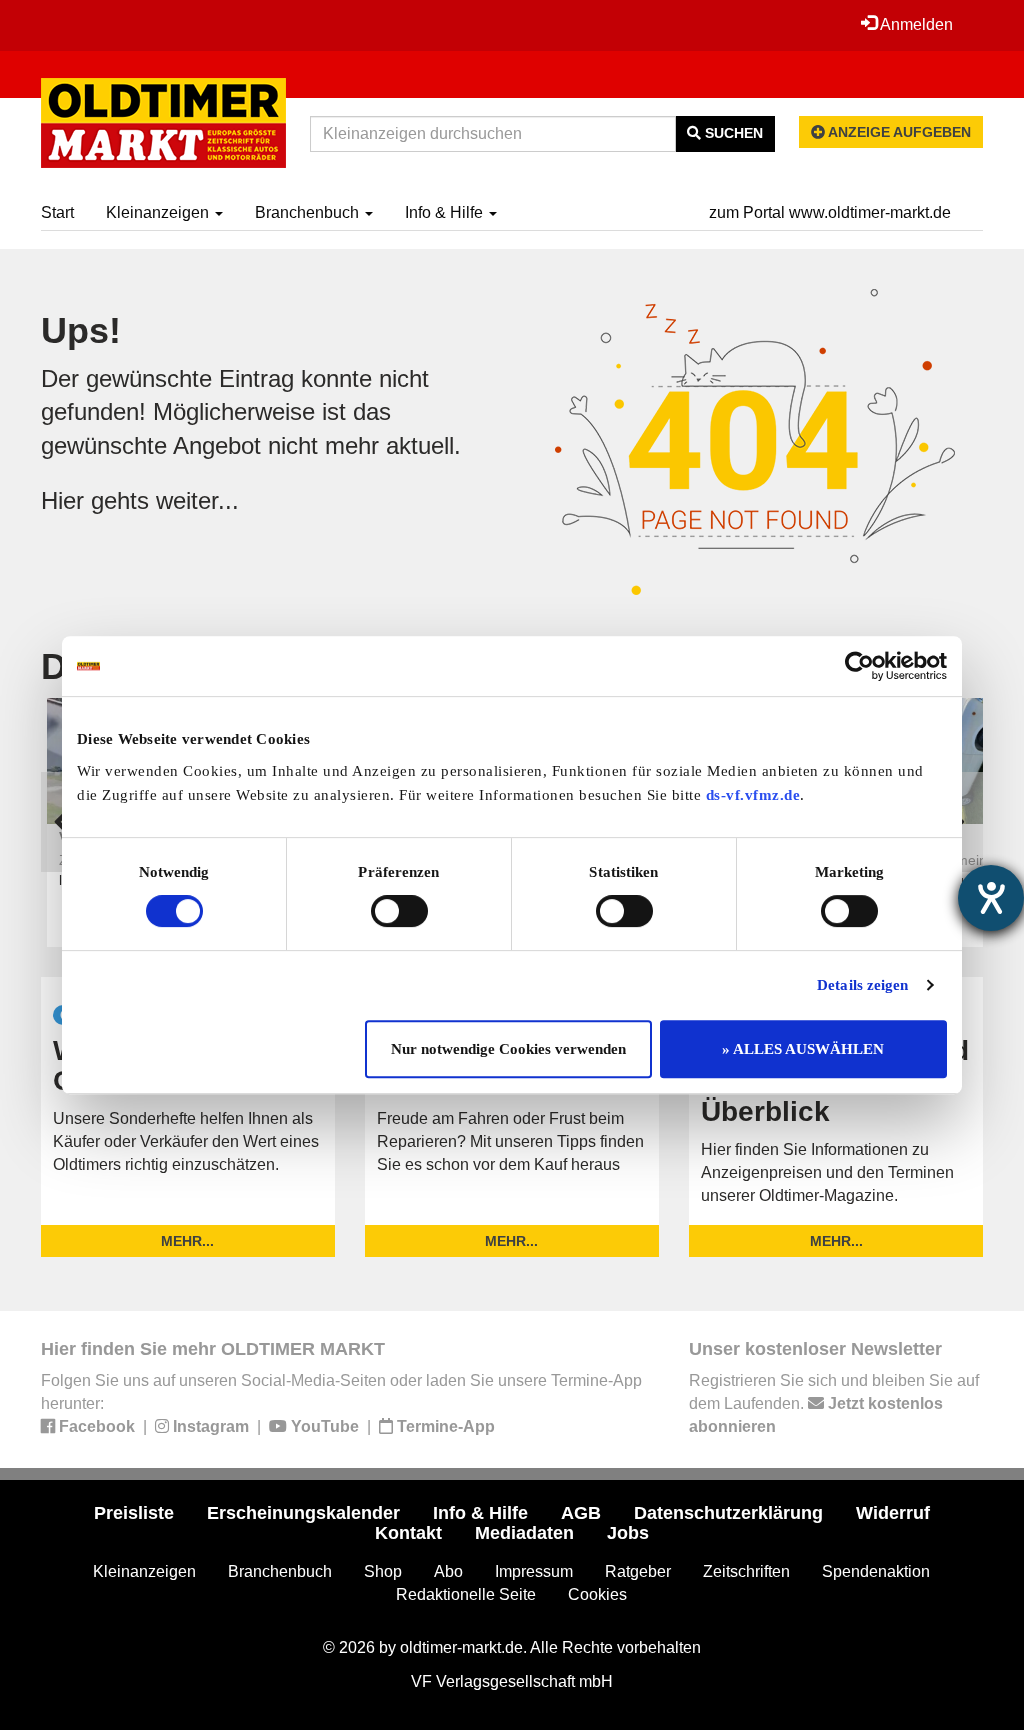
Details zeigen (862, 985)
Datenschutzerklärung (728, 1513)
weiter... (197, 500)
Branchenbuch (309, 212)
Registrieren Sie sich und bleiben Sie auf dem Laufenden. (834, 1403)
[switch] (399, 911)
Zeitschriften (746, 1571)
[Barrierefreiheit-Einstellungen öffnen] (991, 898)
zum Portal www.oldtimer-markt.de (830, 212)
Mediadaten (524, 1533)
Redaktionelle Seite (466, 1594)
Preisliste (134, 1513)
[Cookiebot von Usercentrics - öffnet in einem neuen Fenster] (859, 666)
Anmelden (915, 24)
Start (57, 212)
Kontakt (408, 1533)
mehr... (187, 1241)
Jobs (628, 1533)
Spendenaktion (876, 1571)
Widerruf (893, 1513)
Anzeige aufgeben (898, 132)
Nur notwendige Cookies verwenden (508, 1049)
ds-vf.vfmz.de (753, 795)
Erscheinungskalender (303, 1513)
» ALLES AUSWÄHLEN (803, 1049)
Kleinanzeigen (159, 212)
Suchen (732, 133)
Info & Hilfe (446, 212)
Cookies (597, 1594)
